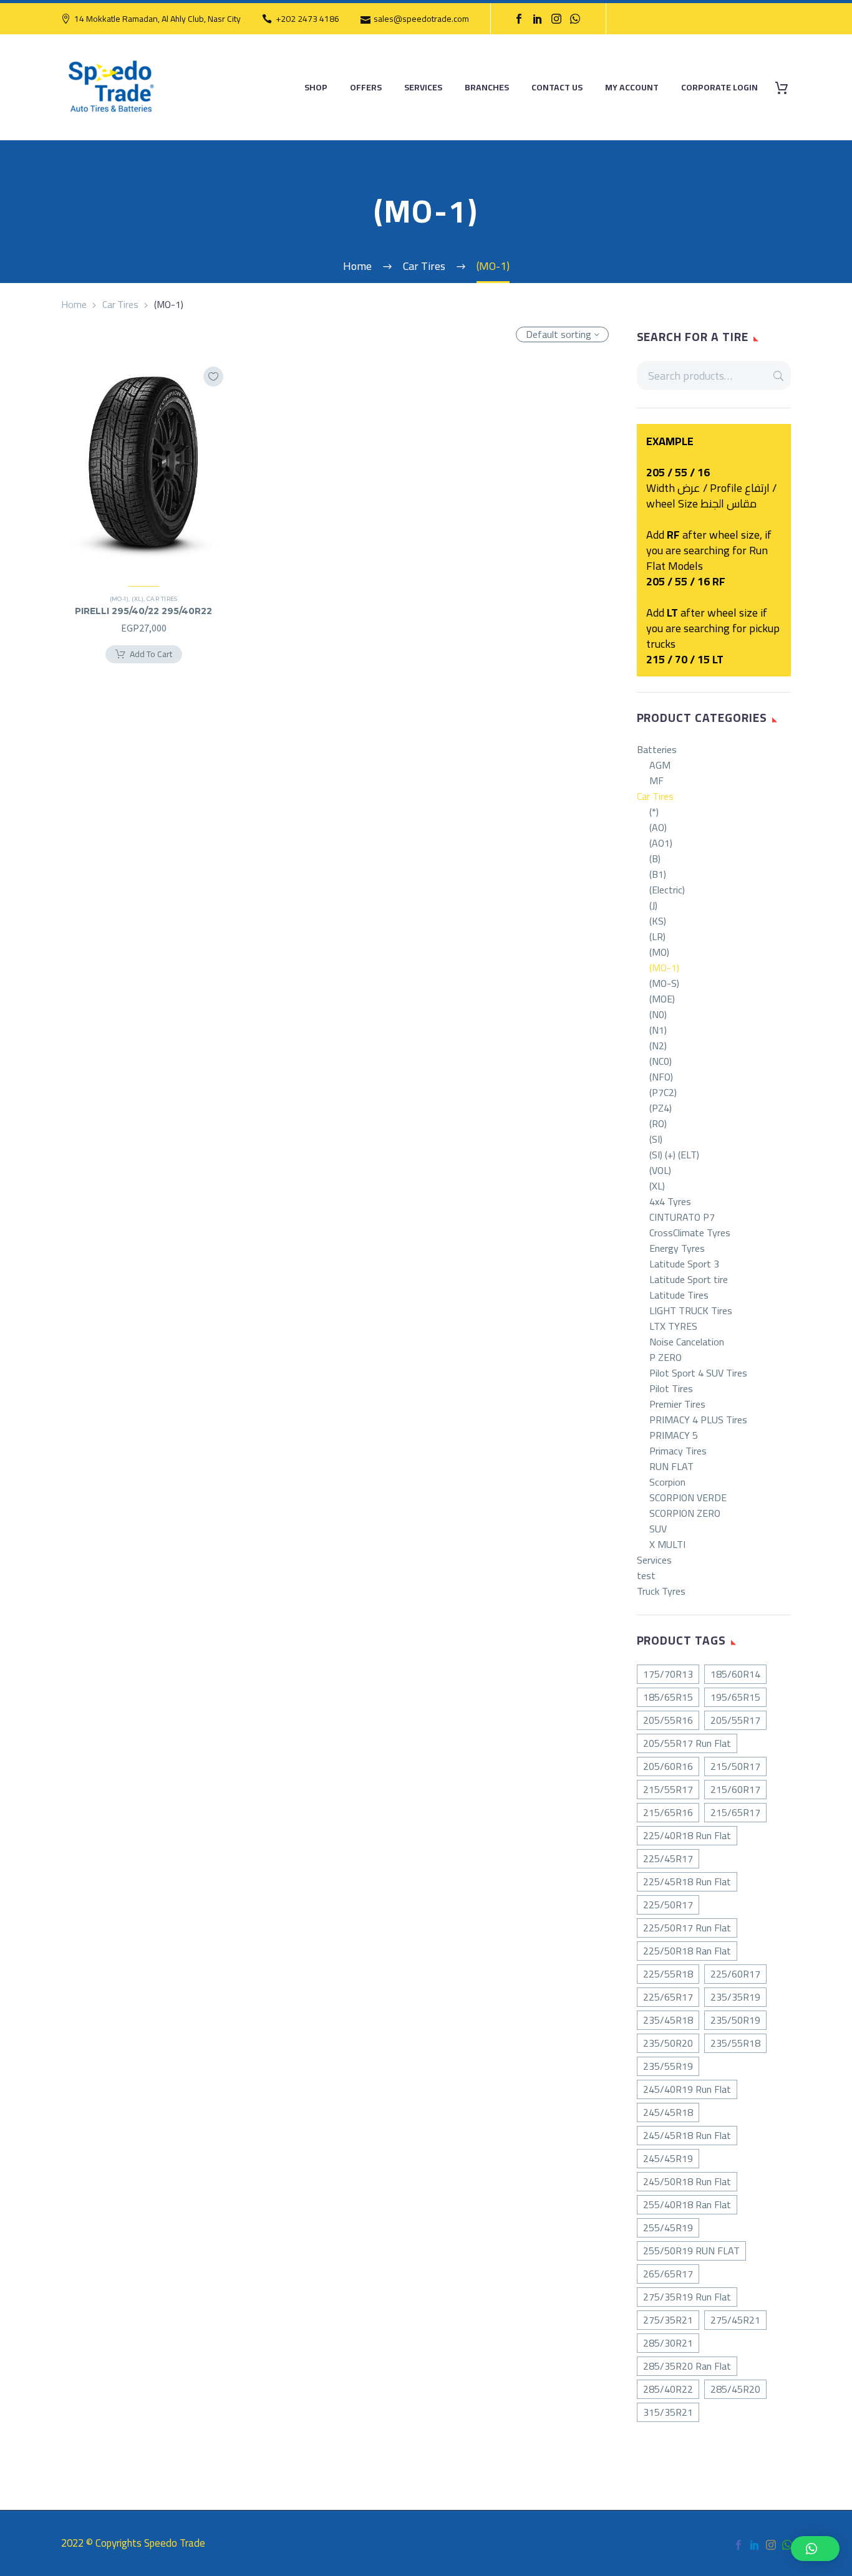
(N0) (658, 1015)
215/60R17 (735, 1789)
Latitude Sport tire (689, 1280)
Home (74, 304)
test (646, 1576)
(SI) (656, 1139)
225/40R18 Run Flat (687, 1835)
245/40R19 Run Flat (687, 2089)
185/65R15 (668, 1697)
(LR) (657, 937)
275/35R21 (668, 2320)
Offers (366, 88)
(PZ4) (661, 1108)
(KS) (658, 921)
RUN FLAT (671, 1467)
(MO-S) (664, 983)
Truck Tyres (661, 1591)
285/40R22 (668, 2389)
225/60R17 (735, 1974)
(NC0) (661, 1061)
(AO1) (661, 843)
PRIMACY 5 (674, 1435)
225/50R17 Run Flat (687, 1928)
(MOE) (662, 999)
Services (423, 88)
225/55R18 (668, 1974)
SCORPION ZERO (685, 1513)
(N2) (658, 1046)
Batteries (657, 750)
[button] (815, 2549)
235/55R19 (668, 2066)
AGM (660, 765)
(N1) (658, 1030)
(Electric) (667, 890)
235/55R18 (735, 2043)
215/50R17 (735, 1766)
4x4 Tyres (670, 1202)
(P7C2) (663, 1093)
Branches (487, 88)
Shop (316, 88)
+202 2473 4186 (307, 19)
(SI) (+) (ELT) (674, 1155)
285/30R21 (668, 2343)
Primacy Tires (678, 1451)
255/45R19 (668, 2228)
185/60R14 (735, 1674)
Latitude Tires (679, 1295)
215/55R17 (668, 1789)
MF (656, 781)
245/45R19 (668, 2158)
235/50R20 (668, 2043)
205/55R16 (668, 1720)
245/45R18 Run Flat (687, 2135)
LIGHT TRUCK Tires (691, 1311)
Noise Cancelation (687, 1342)
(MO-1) (664, 968)
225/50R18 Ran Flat (687, 1951)
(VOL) (660, 1170)
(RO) (658, 1124)
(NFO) (661, 1077)
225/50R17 (668, 1905)
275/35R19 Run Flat (687, 2297)
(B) (655, 859)
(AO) (658, 828)
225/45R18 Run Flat (687, 1882)
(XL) (657, 1186)
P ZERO (666, 1358)
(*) (654, 812)
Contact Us (557, 88)
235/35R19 (735, 1997)
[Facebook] (519, 19)
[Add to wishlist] (213, 377)
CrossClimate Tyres (690, 1233)
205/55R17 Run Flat (687, 1743)
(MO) (659, 952)
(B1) (658, 874)
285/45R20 (735, 2389)
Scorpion (667, 1482)
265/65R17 (668, 2274)
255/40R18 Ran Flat (687, 2204)
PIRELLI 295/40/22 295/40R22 (143, 611)
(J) (653, 906)
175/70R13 (668, 1674)
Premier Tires (677, 1404)
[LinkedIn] (538, 19)
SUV (658, 1529)
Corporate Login (719, 88)
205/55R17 (735, 1720)
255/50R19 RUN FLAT (691, 2251)
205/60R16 (668, 1766)
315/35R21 (668, 2412)
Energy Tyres (677, 1248)
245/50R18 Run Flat (687, 2181)
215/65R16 (668, 1812)
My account (632, 88)
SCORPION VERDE (688, 1498)
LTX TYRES (673, 1326)
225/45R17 (668, 1858)
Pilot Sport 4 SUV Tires (698, 1373)
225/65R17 (668, 1997)
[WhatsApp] (575, 19)
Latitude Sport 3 (684, 1264)
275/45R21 (735, 2320)
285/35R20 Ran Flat (687, 2366)
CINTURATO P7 (682, 1217)
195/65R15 (735, 1697)
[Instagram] (556, 19)
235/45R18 (668, 2020)
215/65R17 (735, 1812)
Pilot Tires (671, 1389)
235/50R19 (735, 2020)
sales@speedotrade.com (421, 19)
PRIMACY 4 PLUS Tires (698, 1420)
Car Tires (120, 304)
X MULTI (667, 1545)
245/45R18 (668, 2112)
